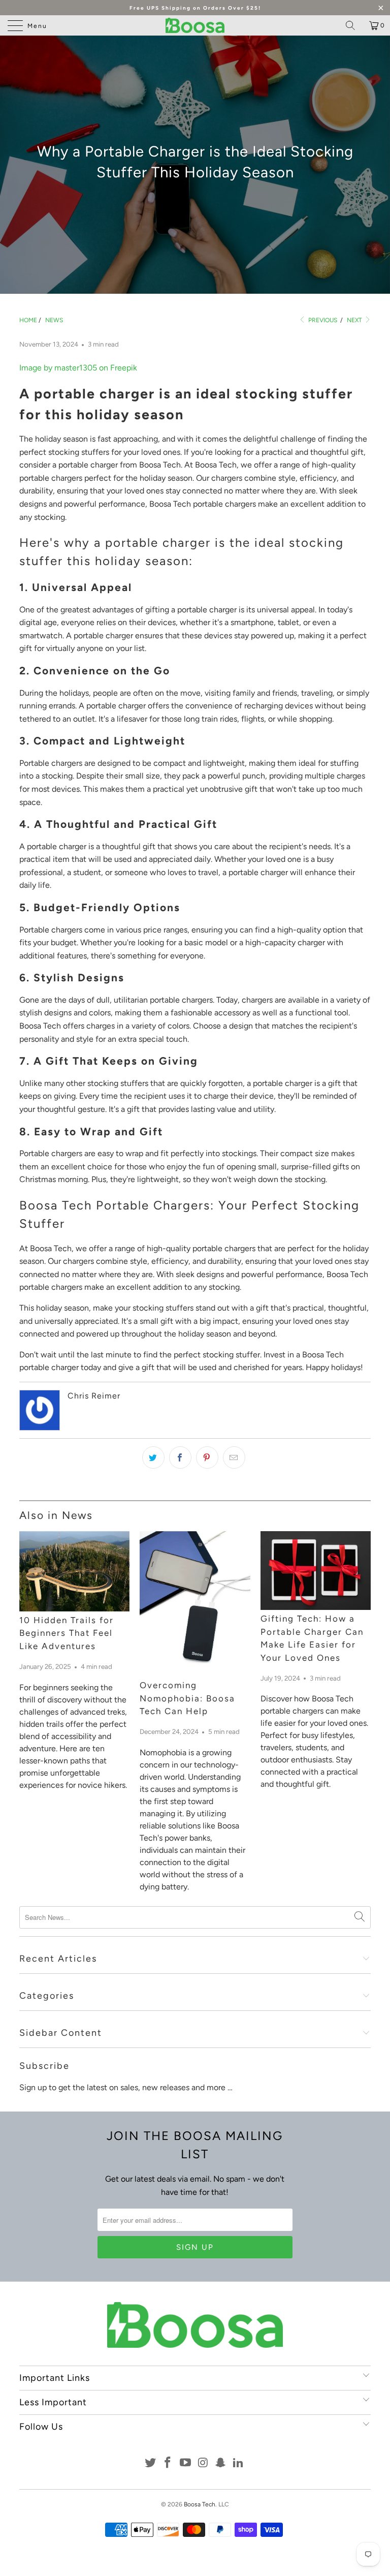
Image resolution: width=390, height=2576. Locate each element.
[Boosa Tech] (195, 25)
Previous (322, 320)
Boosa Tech (200, 2504)
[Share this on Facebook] (180, 1457)
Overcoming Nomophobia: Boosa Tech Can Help (187, 1698)
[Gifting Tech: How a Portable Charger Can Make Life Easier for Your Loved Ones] (316, 1571)
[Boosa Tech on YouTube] (186, 2463)
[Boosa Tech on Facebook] (168, 2463)
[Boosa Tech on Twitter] (150, 2463)
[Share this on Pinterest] (207, 1457)
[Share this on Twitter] (153, 1457)
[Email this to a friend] (234, 1457)
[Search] (354, 25)
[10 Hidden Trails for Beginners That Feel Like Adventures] (74, 1571)
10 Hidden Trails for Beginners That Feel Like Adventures (67, 1633)
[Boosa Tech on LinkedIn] (239, 2463)
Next (355, 320)
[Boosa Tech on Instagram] (204, 2463)
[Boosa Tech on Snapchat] (221, 2463)
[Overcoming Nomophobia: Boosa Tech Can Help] (195, 1604)
